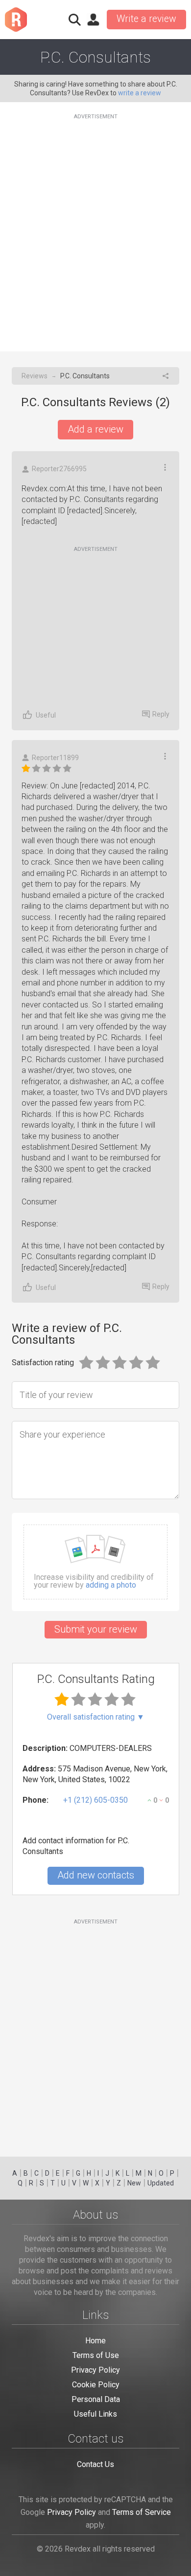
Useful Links (95, 2414)
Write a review (146, 19)
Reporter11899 (55, 758)
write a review (140, 93)
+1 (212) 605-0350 (95, 1800)
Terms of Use (96, 2355)
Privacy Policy (95, 2370)
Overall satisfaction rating (96, 1717)
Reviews (35, 376)
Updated (161, 2183)
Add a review (95, 429)
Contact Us (95, 2464)
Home (95, 2341)
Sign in (93, 20)
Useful (46, 715)
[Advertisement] (95, 227)
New (134, 2183)
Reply (161, 714)
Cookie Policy (96, 2385)
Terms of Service (142, 2512)
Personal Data (96, 2399)
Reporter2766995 (59, 469)
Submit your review (96, 1629)
